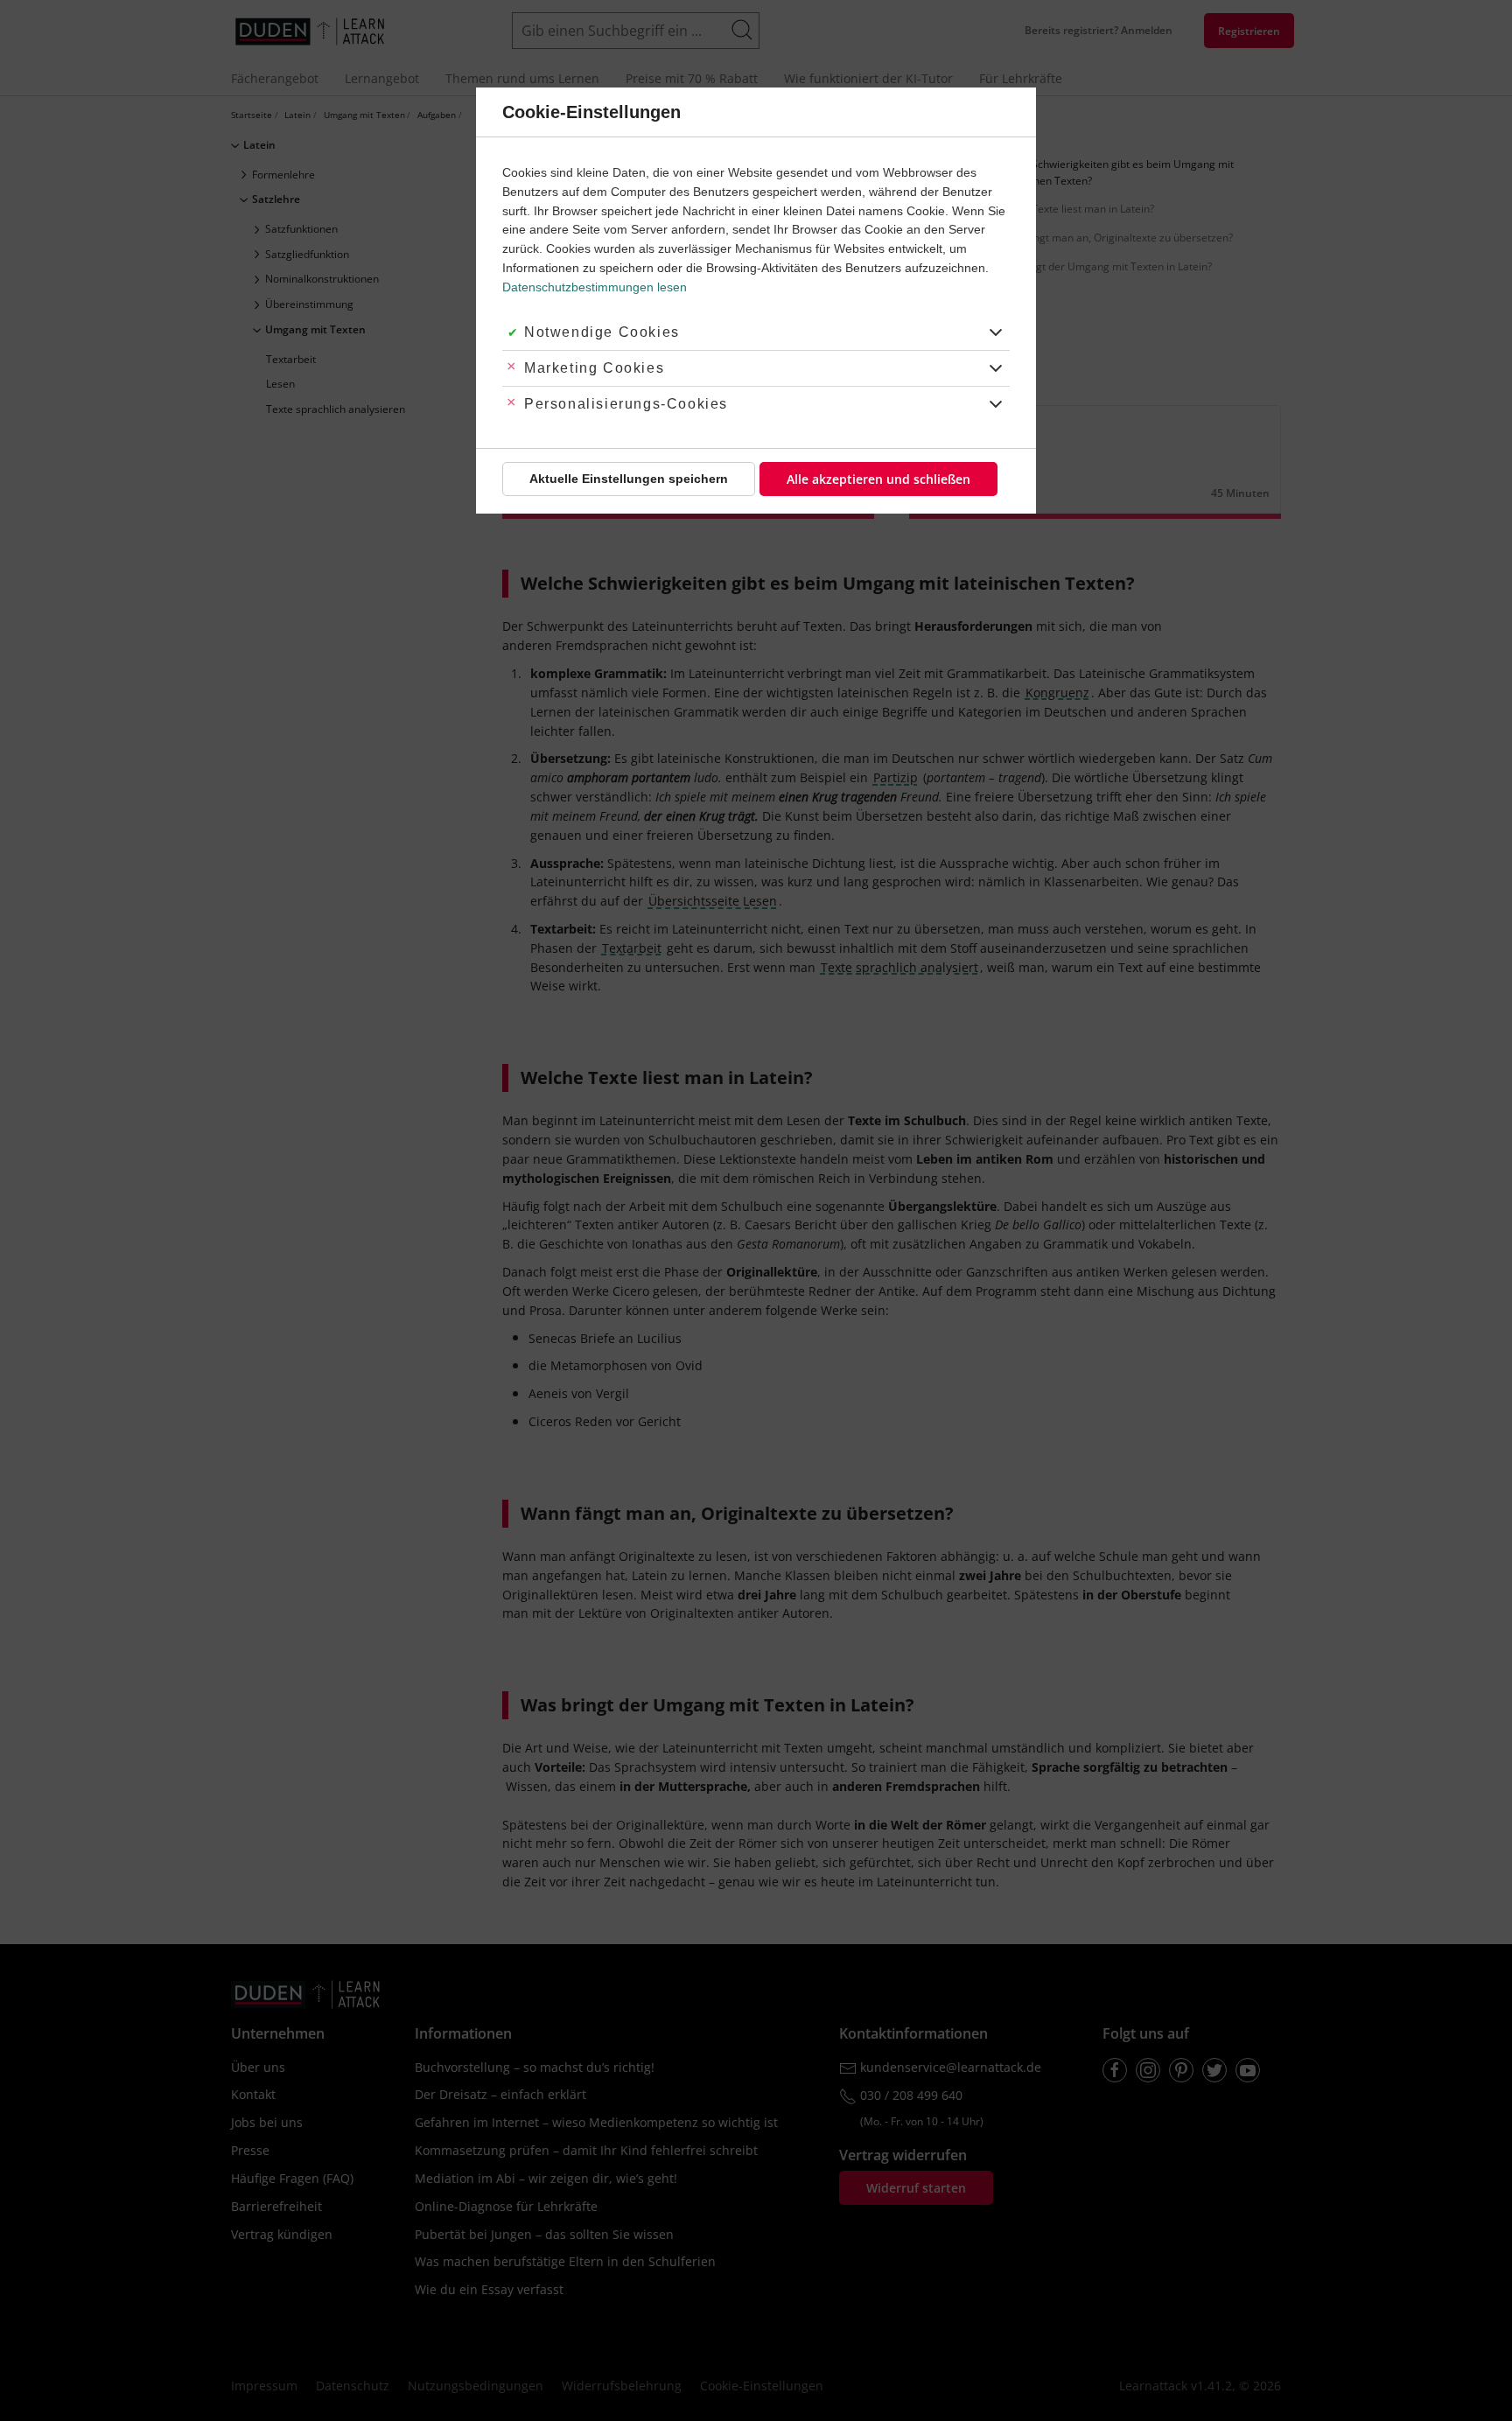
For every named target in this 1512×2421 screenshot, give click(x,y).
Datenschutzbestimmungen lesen (595, 287)
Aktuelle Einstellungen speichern (629, 479)
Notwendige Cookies (602, 332)
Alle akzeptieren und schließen (878, 479)
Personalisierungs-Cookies (626, 404)
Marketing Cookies (594, 368)
